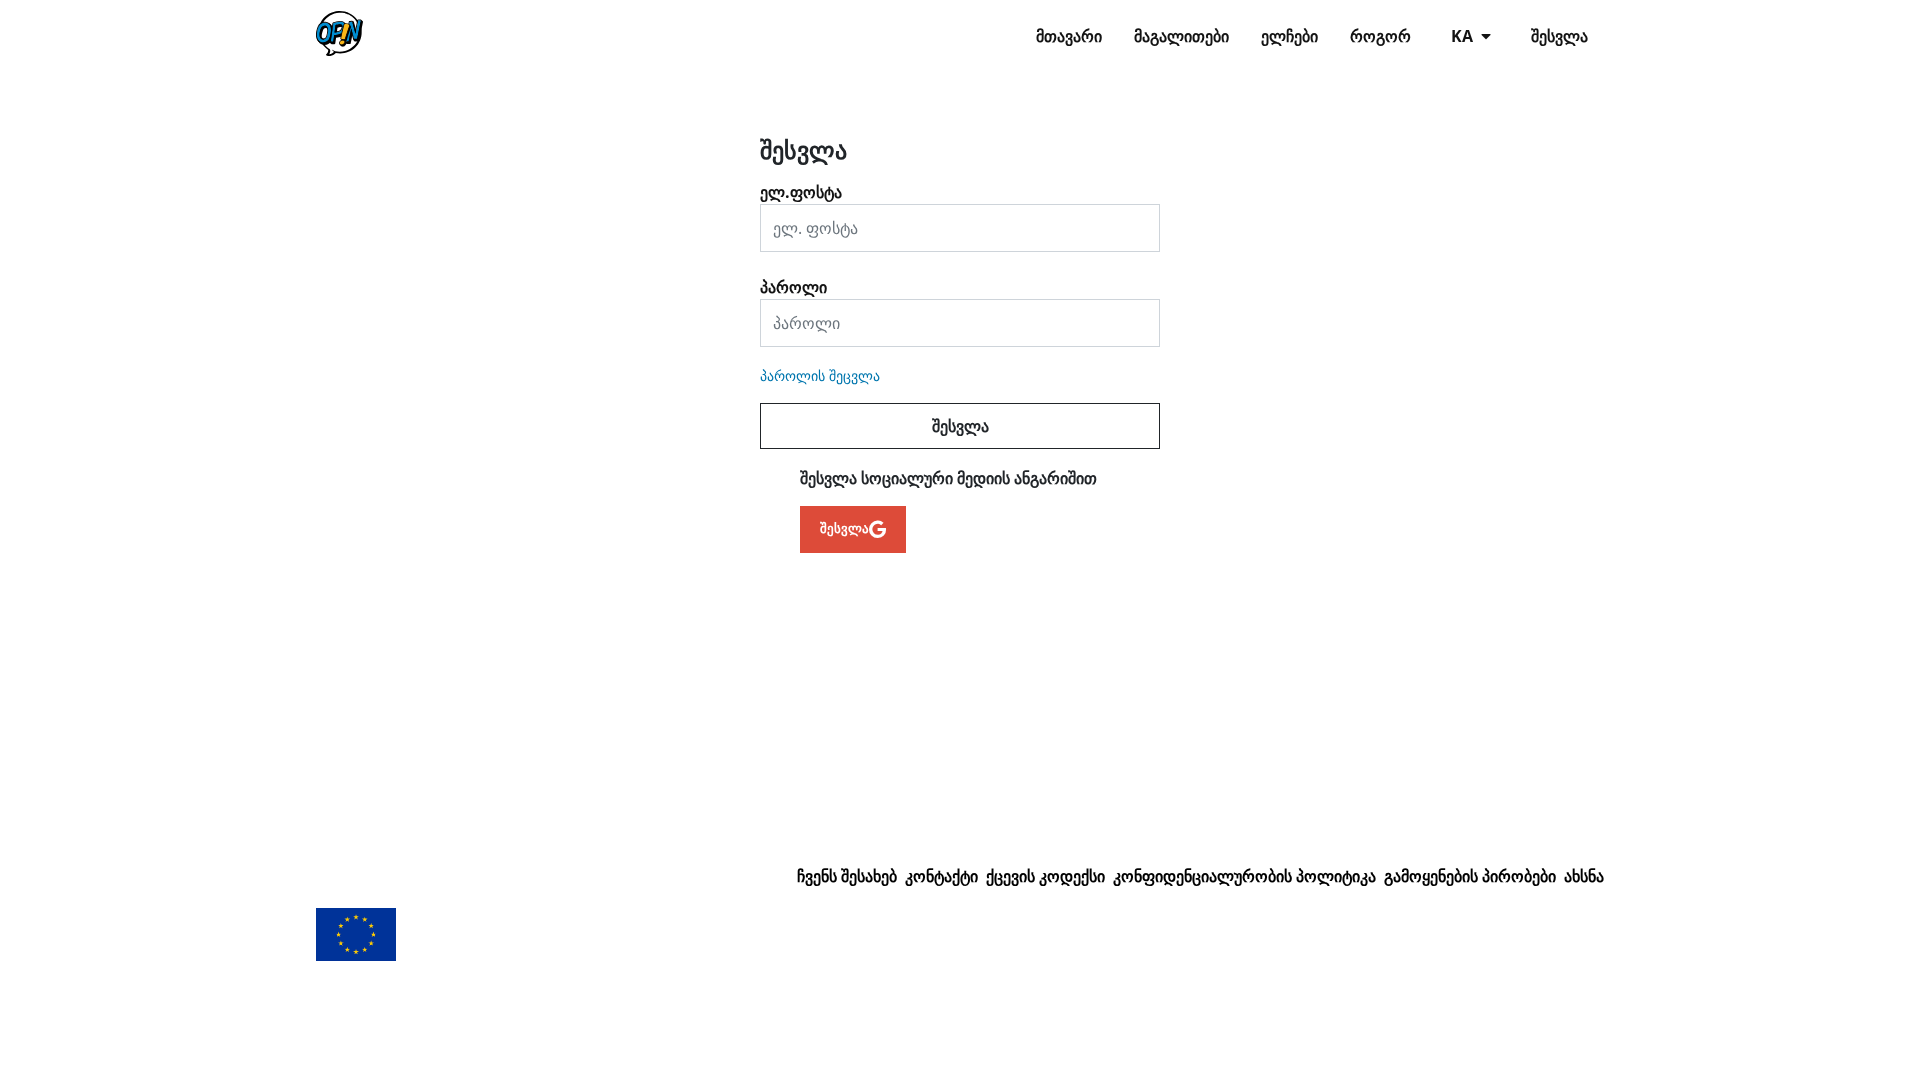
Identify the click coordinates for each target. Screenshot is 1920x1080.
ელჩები (1289, 36)
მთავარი (1069, 36)
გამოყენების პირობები (1470, 876)
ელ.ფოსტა (801, 185)
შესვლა (1559, 36)
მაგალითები (1181, 36)
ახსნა (1584, 876)
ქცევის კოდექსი (1045, 876)
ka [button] (1464, 36)
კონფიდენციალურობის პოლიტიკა (1244, 876)
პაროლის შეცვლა (820, 375)
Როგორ (1380, 36)
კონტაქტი (941, 876)
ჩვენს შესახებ (847, 876)
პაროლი (793, 280)
